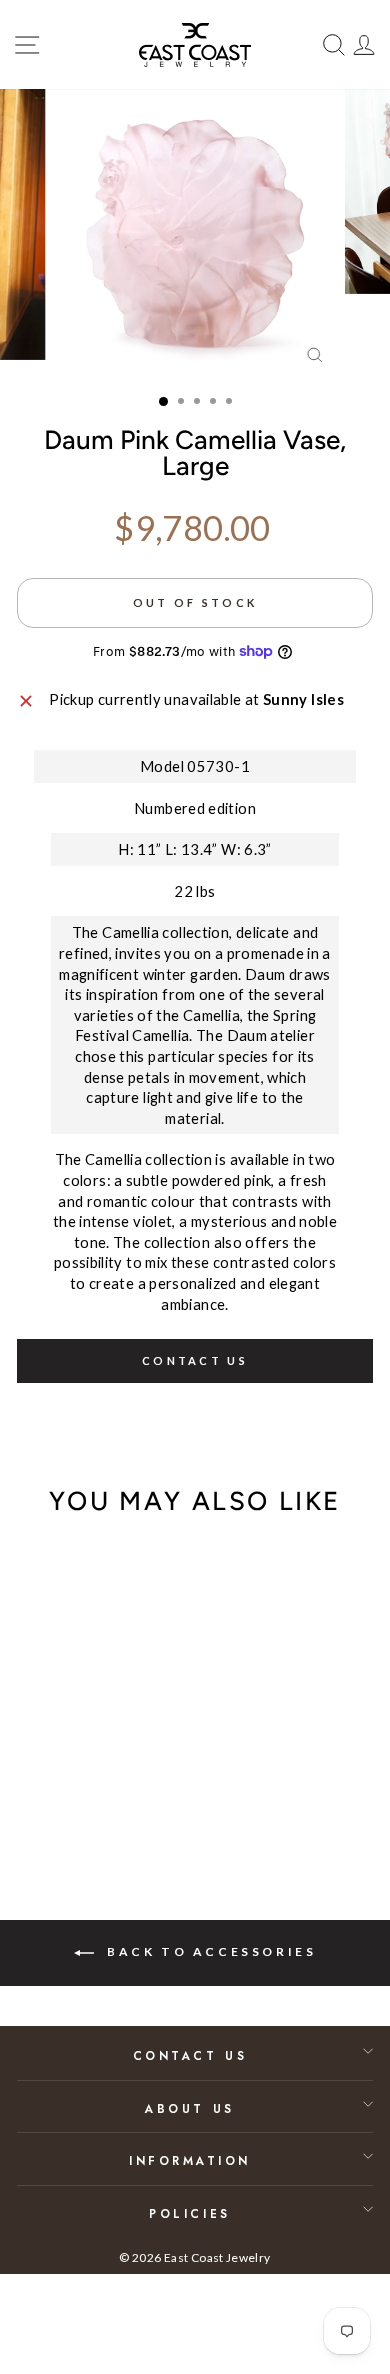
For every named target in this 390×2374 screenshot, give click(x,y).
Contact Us (190, 2055)
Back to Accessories (209, 1951)
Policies (189, 2213)
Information (190, 2160)
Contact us (195, 1360)
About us (189, 2108)
